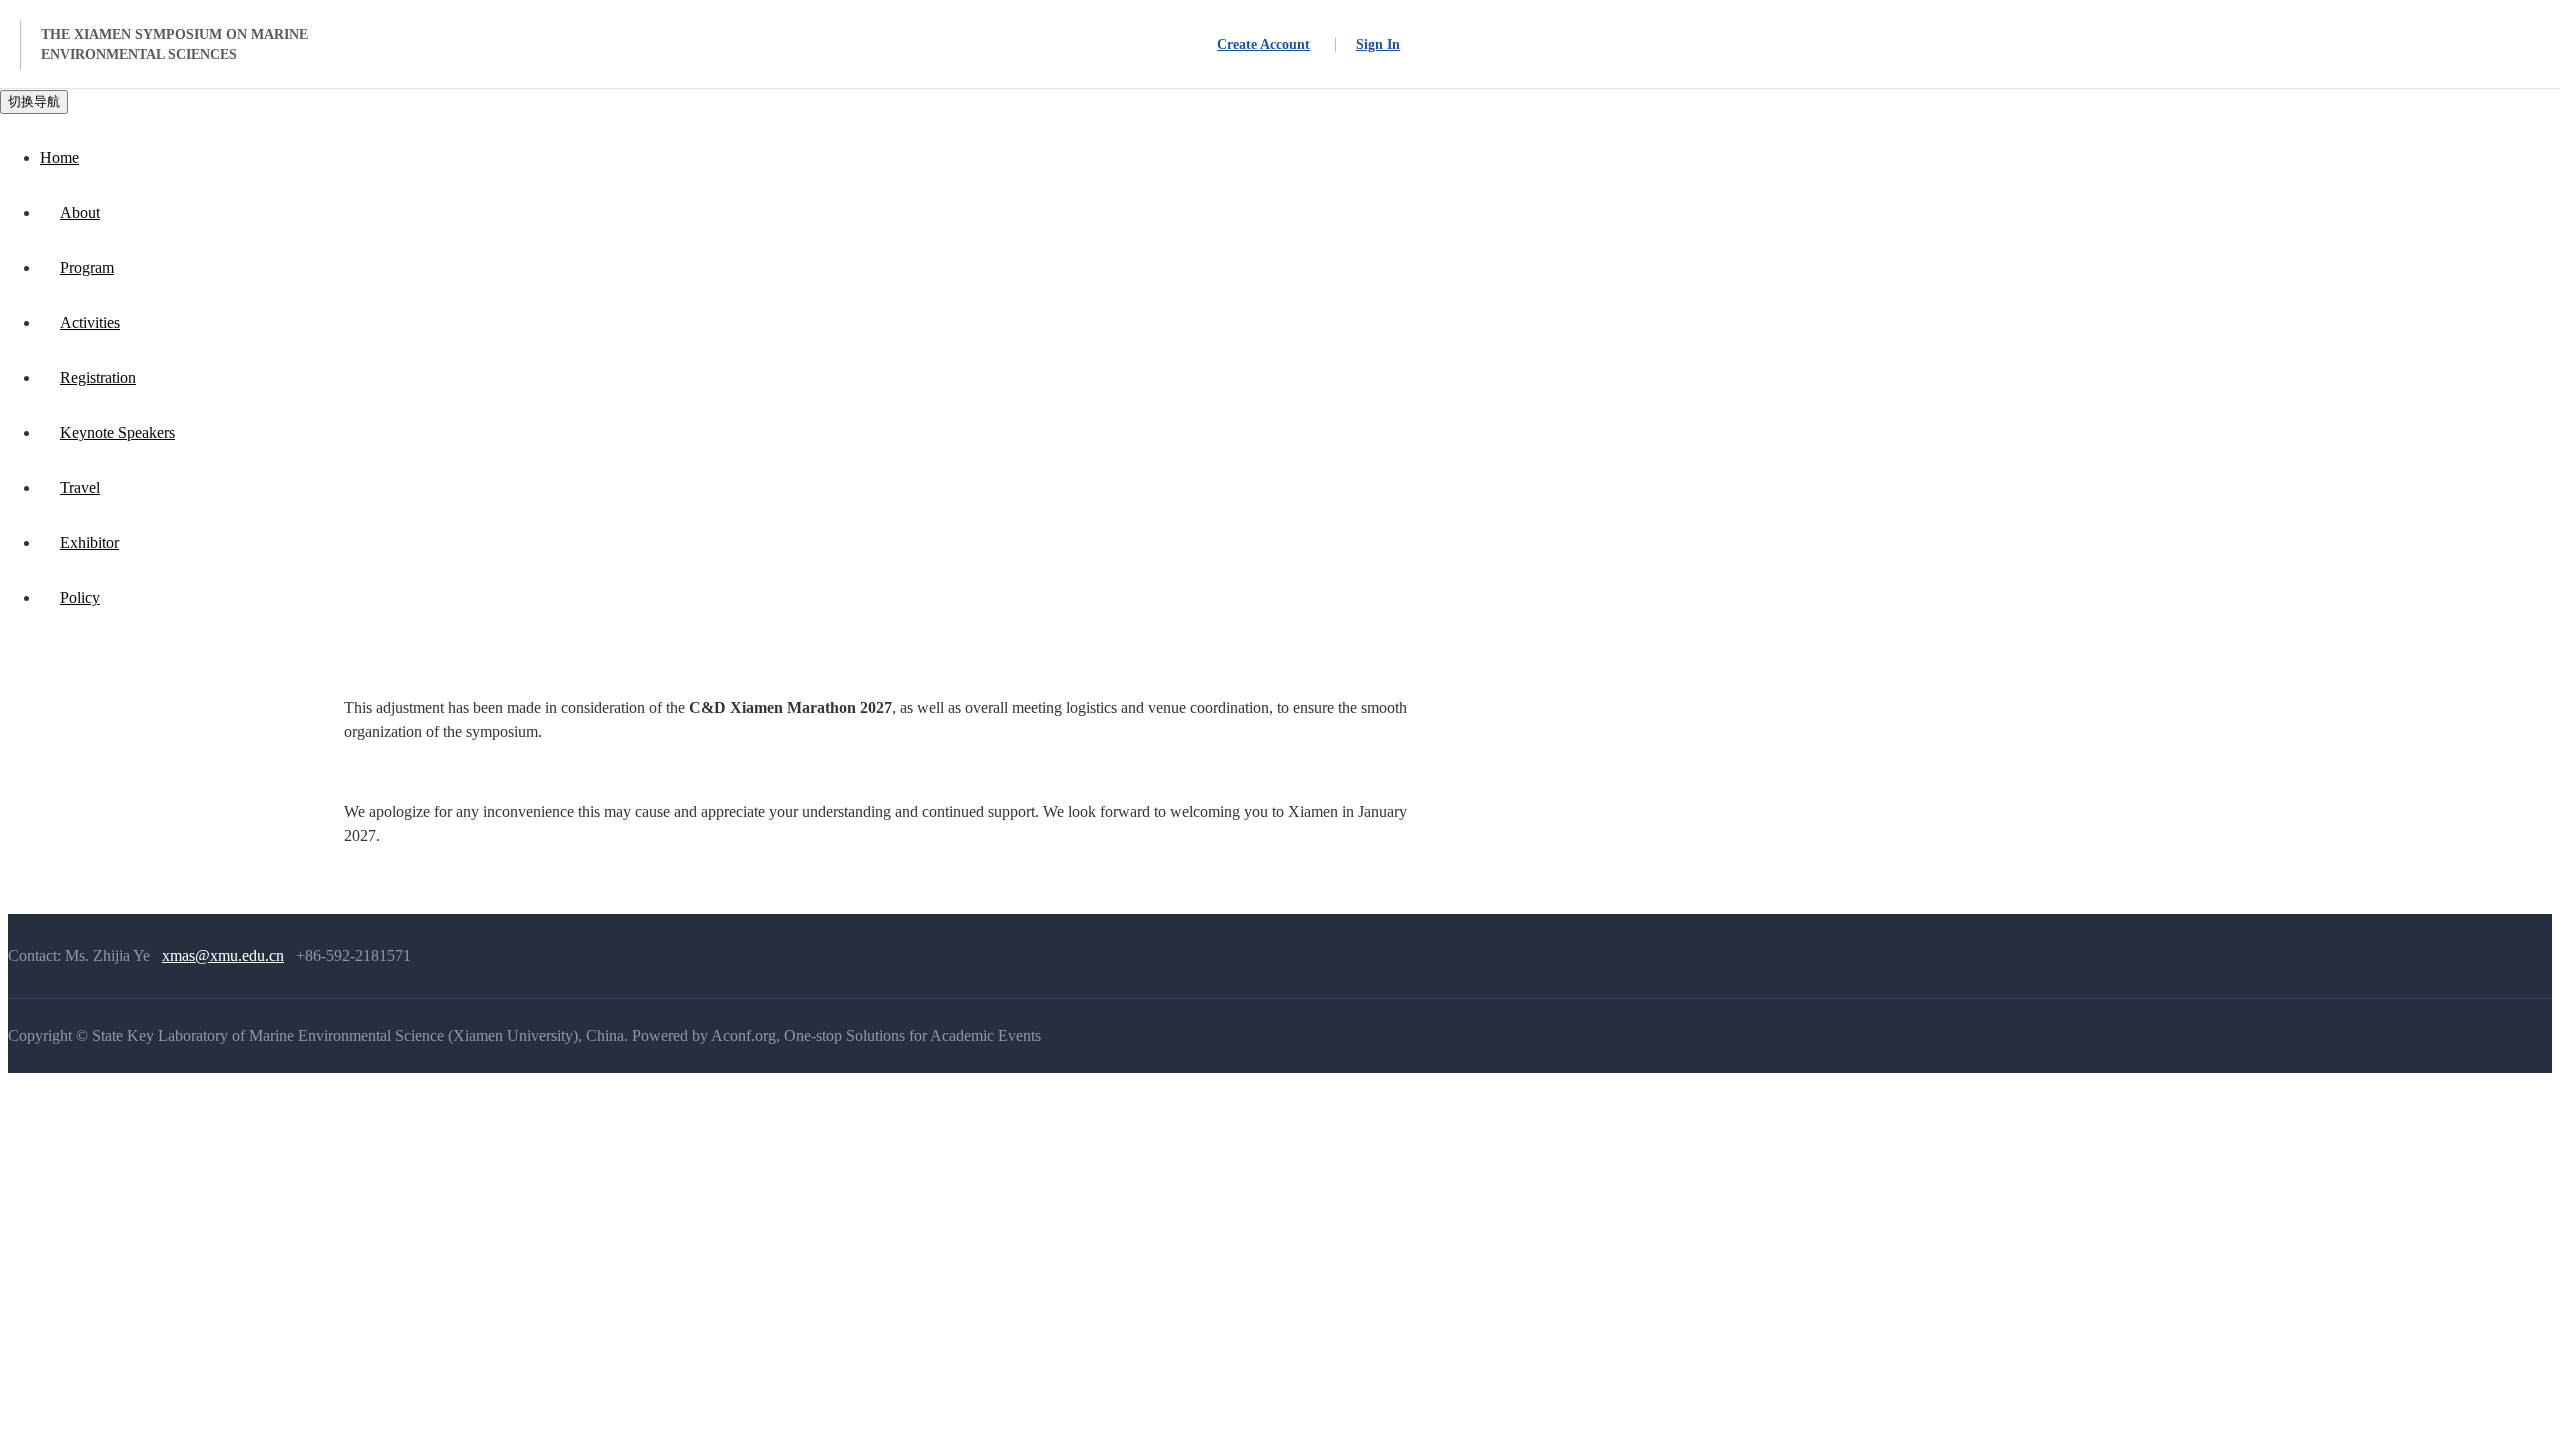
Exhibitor (89, 542)
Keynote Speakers (117, 432)
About (80, 212)
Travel (80, 487)
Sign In (1378, 44)
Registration (98, 377)
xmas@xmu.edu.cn (223, 955)
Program (87, 267)
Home (59, 157)
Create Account (1263, 44)
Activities (90, 322)
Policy (80, 597)
